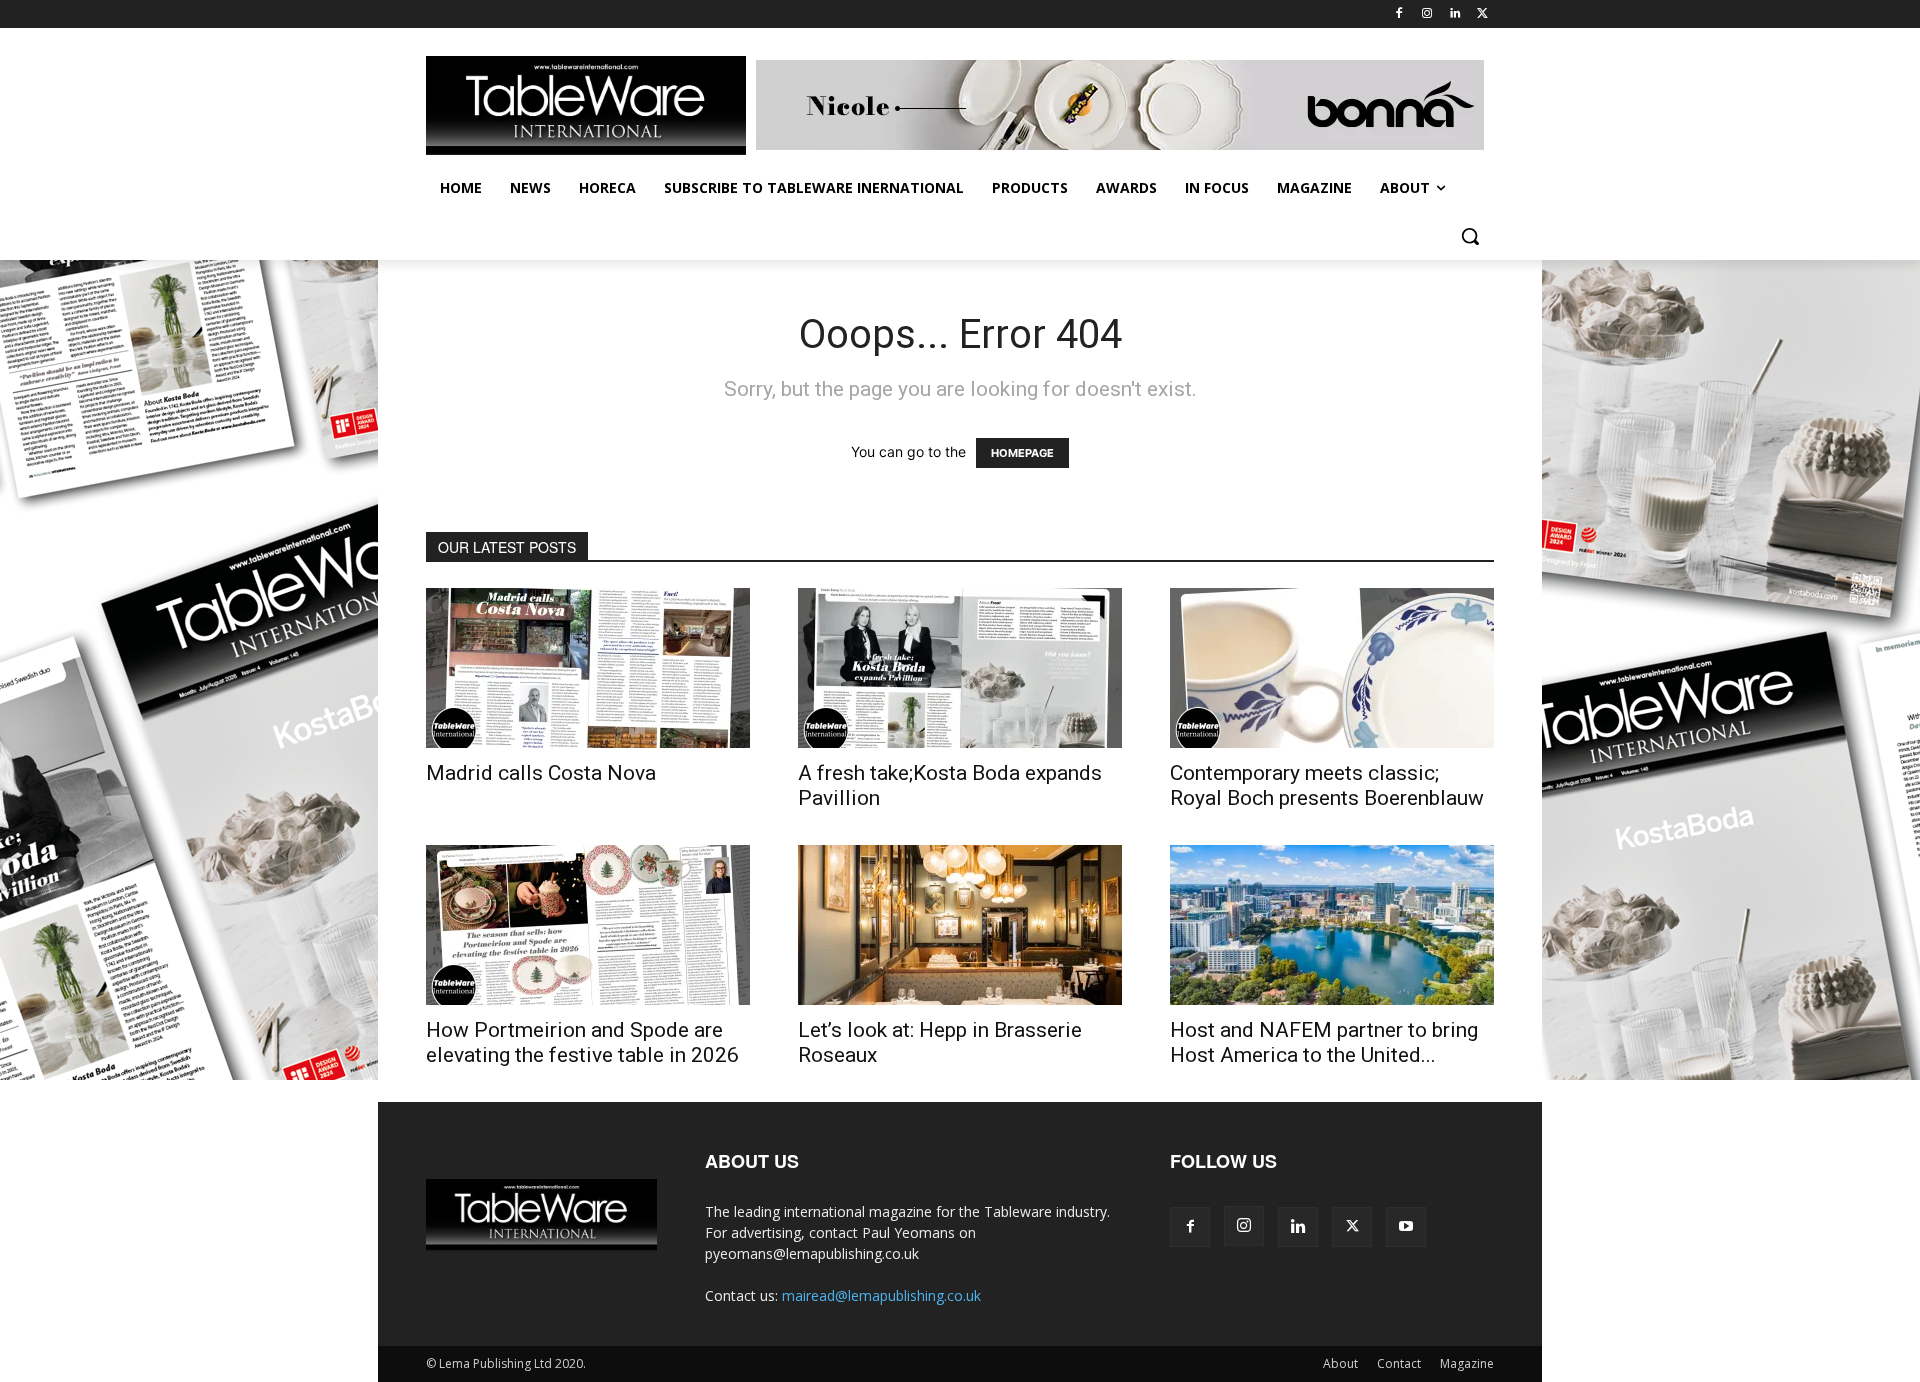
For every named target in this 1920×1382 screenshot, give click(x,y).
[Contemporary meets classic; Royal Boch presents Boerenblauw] (1332, 668)
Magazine (1467, 1363)
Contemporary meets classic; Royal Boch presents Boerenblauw (1327, 785)
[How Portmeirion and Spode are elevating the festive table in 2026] (588, 925)
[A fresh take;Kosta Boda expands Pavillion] (960, 668)
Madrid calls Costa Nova (541, 773)
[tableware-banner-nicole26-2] (1125, 105)
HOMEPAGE (1022, 453)
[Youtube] (1406, 1227)
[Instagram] (1427, 14)
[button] (1470, 236)
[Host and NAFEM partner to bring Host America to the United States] (1332, 925)
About (1340, 1363)
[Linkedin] (1454, 14)
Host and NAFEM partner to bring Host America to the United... (1324, 1042)
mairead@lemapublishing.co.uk (881, 1295)
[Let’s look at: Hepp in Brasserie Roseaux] (960, 925)
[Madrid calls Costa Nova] (588, 668)
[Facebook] (1399, 14)
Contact (1399, 1363)
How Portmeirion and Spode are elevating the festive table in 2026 (582, 1042)
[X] (1482, 14)
